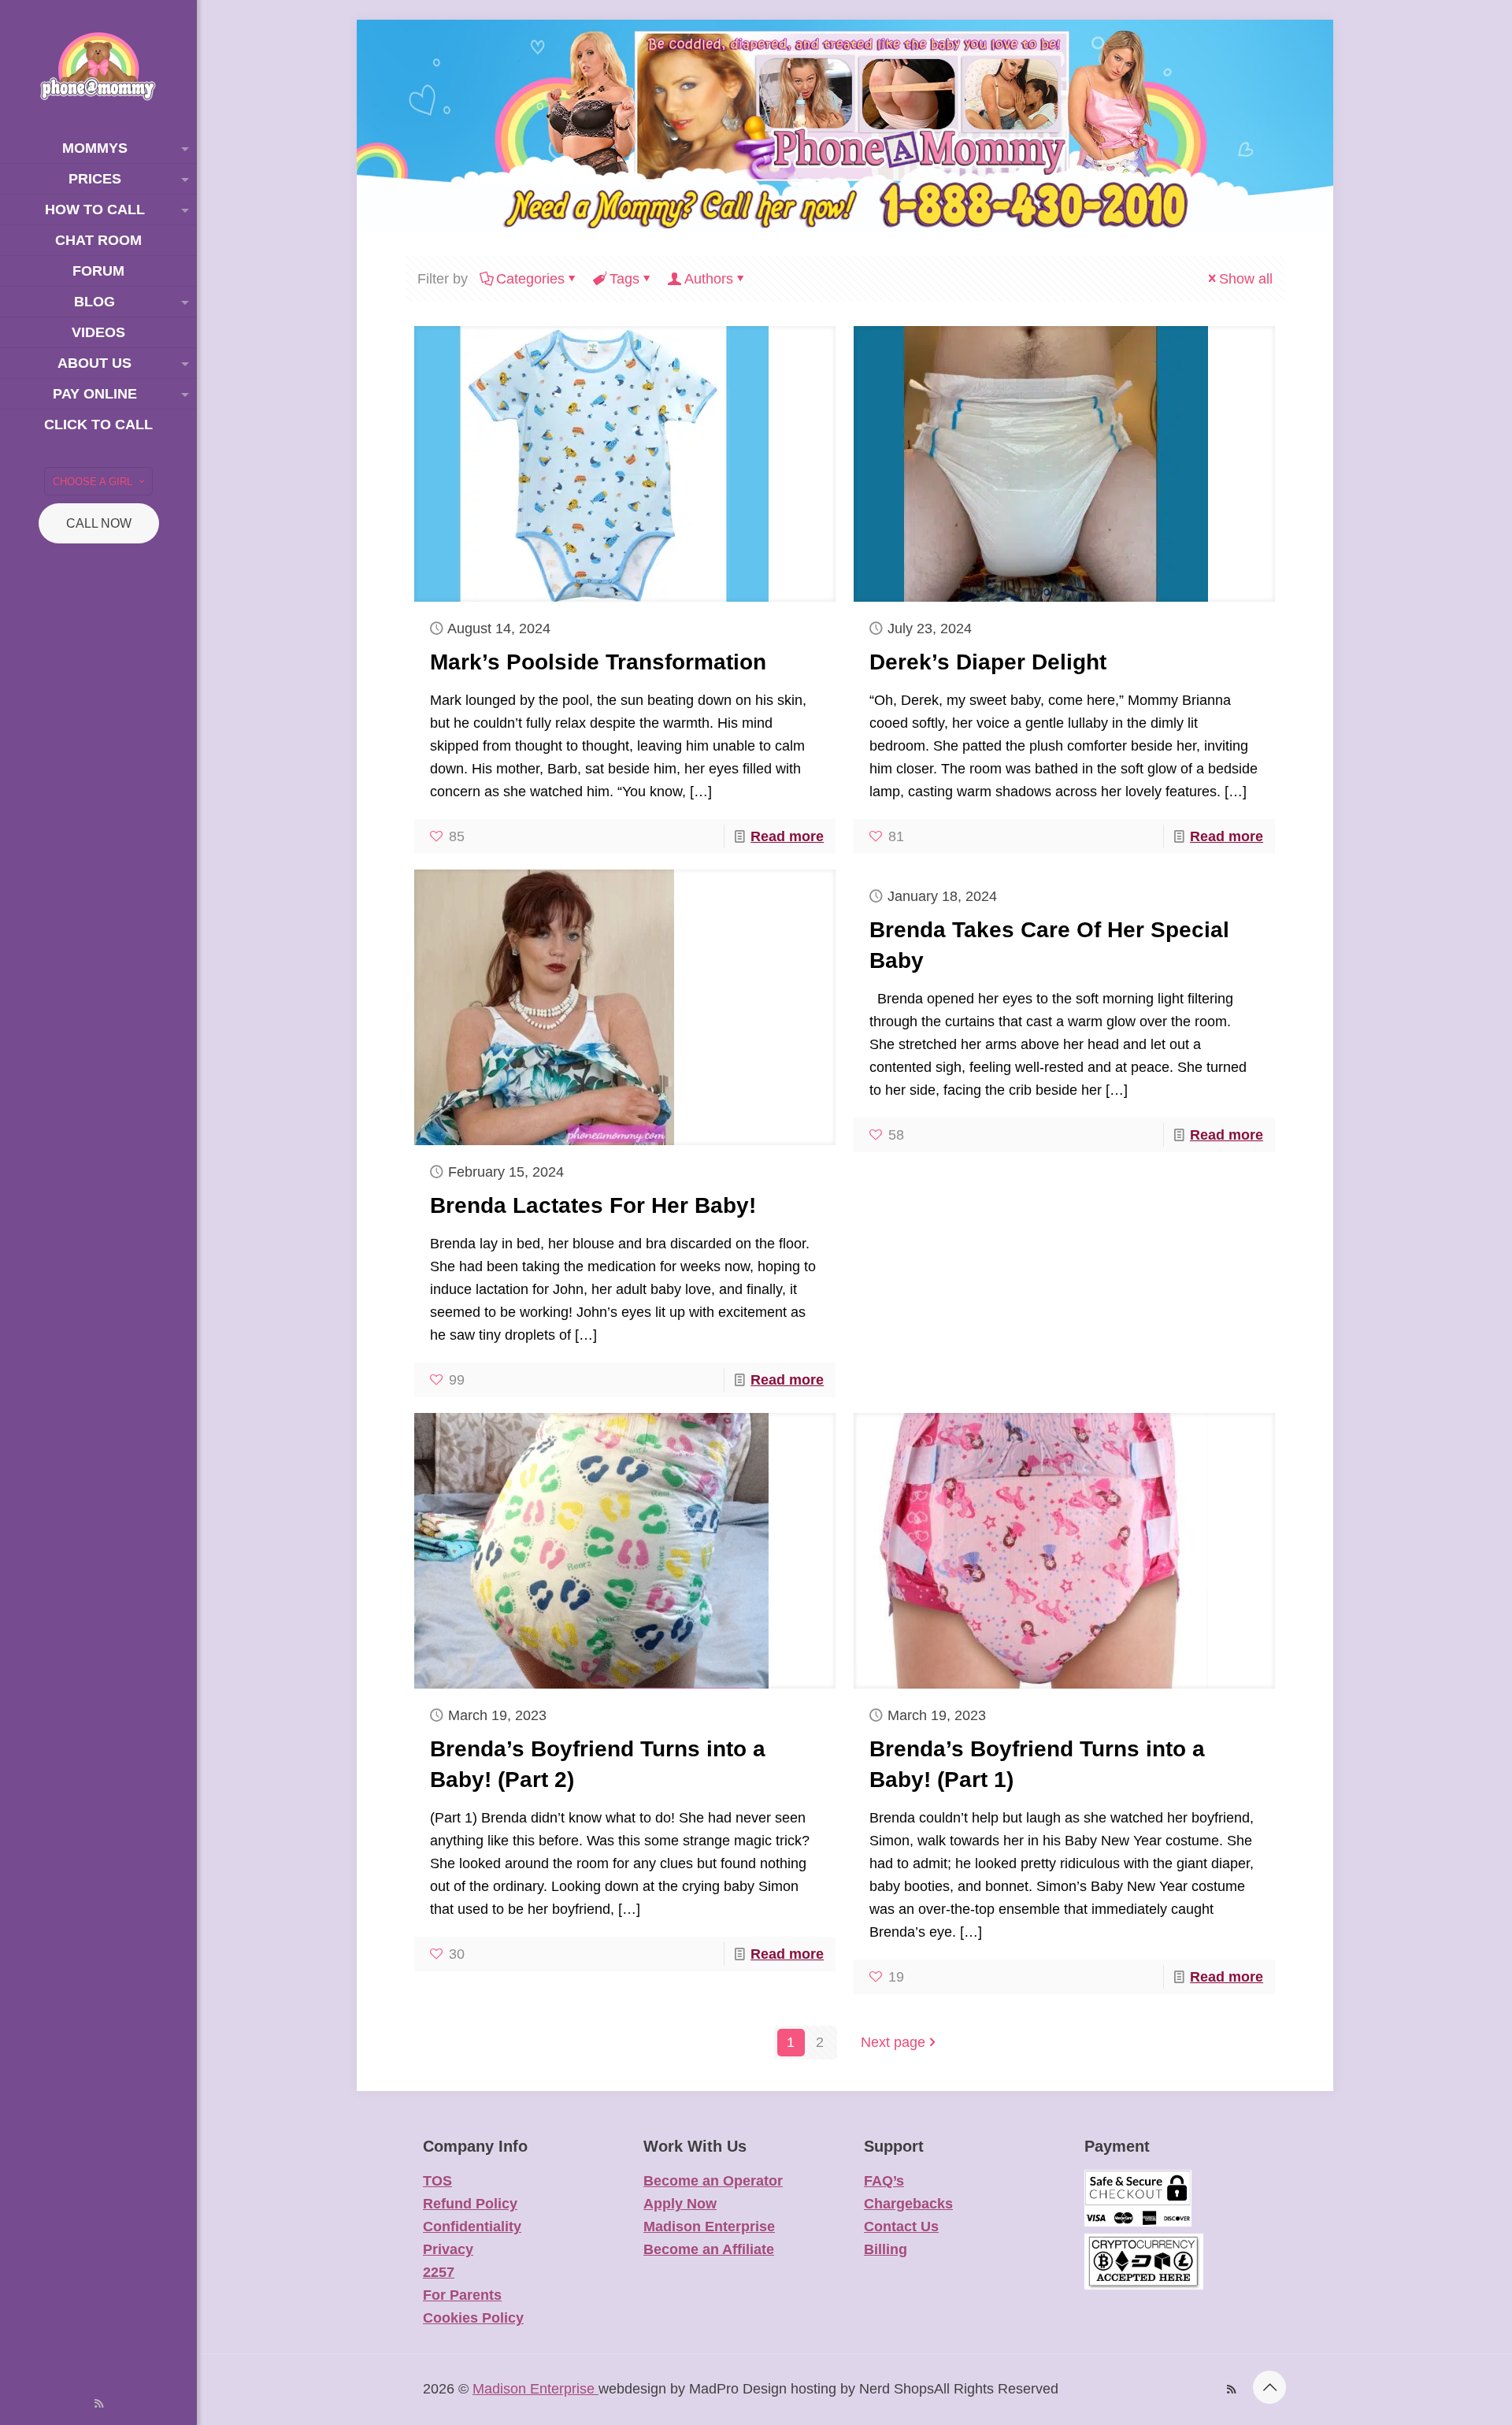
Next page (893, 2042)
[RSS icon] (99, 2403)
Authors (709, 279)
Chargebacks (908, 2204)
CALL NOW (99, 523)
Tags (624, 279)
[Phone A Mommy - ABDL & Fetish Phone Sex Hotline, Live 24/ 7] (98, 67)
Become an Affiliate (709, 2249)
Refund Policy (470, 2204)
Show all (1246, 279)
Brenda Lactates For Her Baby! (593, 1205)
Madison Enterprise (709, 2227)
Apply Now (680, 2204)
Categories (530, 279)
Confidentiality (472, 2227)
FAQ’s (884, 2181)
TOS (437, 2181)
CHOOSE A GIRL (93, 482)
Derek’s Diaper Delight (988, 662)
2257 (439, 2272)
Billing (886, 2249)
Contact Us (901, 2227)
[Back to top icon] (1269, 2387)
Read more (787, 836)
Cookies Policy (473, 2318)
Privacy (448, 2249)
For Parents (462, 2295)
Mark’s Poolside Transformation (598, 662)
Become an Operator (713, 2181)
